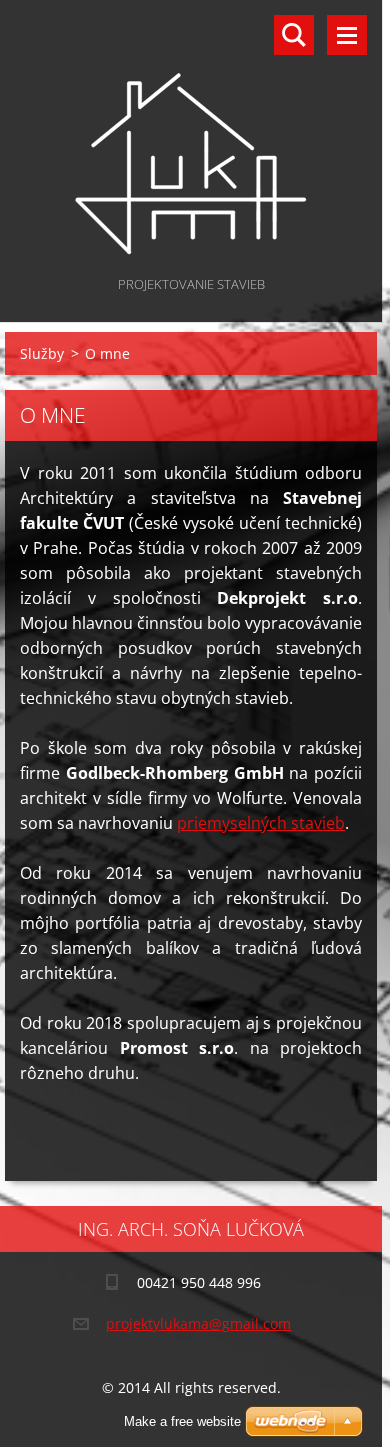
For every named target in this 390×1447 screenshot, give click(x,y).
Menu (347, 35)
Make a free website (182, 1421)
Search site (294, 35)
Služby (42, 353)
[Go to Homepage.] (191, 136)
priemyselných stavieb (261, 823)
